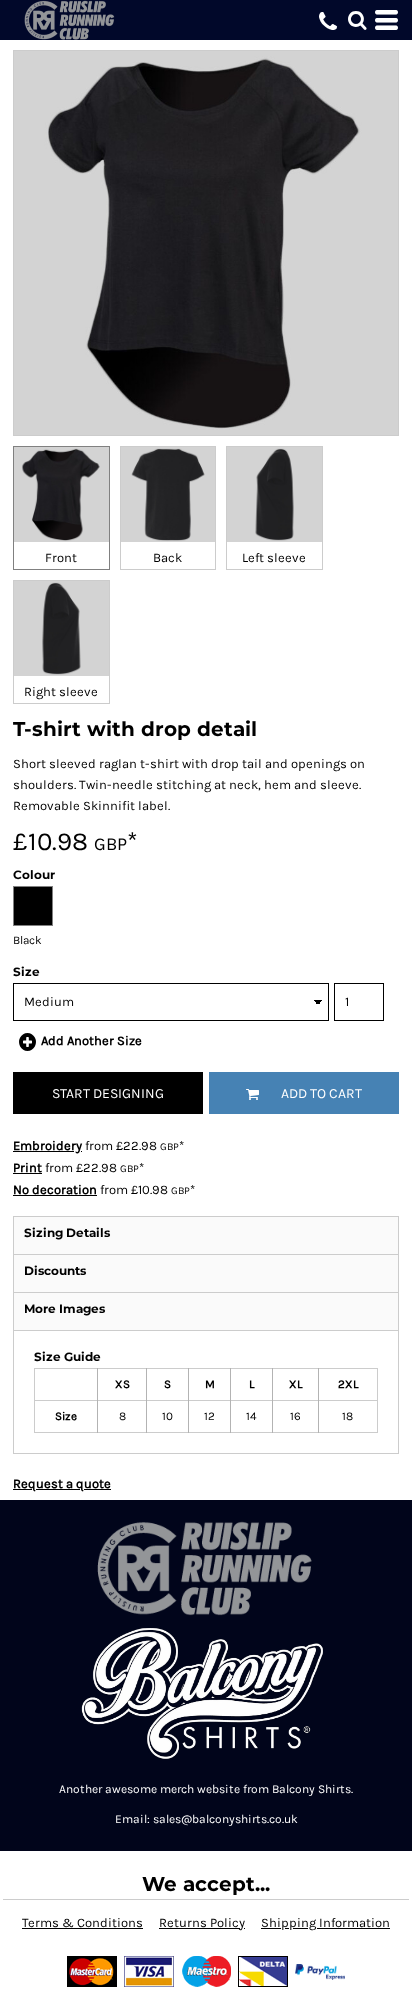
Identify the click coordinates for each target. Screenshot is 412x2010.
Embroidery (47, 1145)
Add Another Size (91, 1040)
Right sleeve (61, 691)
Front (61, 557)
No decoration (55, 1189)
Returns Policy (202, 1922)
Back (167, 557)
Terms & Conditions (82, 1922)
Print (27, 1167)
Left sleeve (274, 557)
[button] (357, 20)
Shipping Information (325, 1922)
